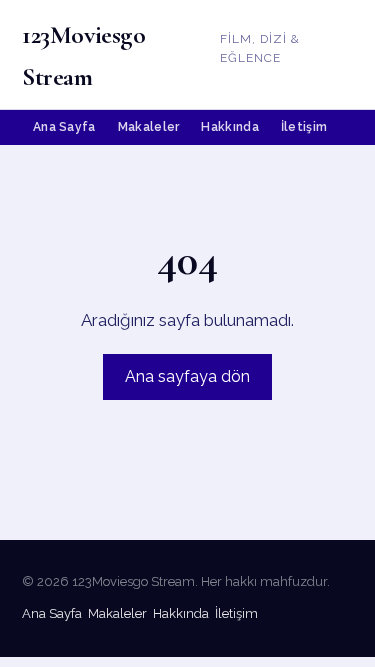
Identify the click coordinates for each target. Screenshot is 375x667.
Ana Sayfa (64, 127)
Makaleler (149, 127)
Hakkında (229, 127)
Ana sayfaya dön (187, 376)
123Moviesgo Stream (84, 55)
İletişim (304, 127)
